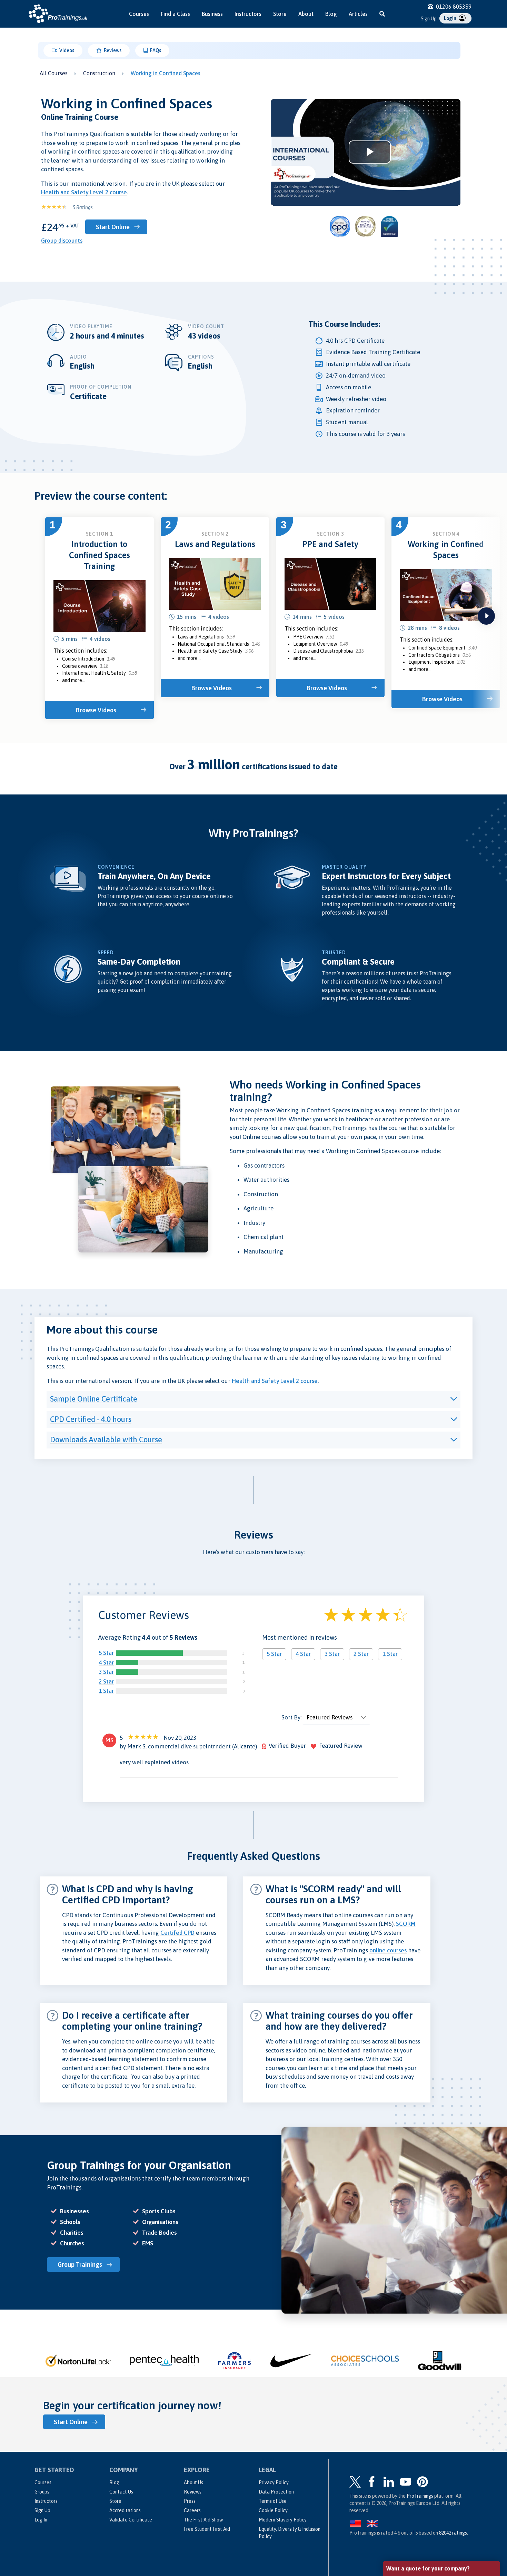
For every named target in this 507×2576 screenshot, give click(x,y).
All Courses (54, 73)
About (306, 14)
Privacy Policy (274, 2482)
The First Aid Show (203, 2520)
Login (451, 18)
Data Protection (276, 2492)
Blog (331, 14)
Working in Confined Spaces (166, 73)
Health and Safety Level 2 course (84, 192)
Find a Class (175, 14)
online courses (388, 1950)
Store (280, 14)
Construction (99, 73)
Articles (358, 14)
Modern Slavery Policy (283, 2520)
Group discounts (62, 241)
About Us (193, 2482)
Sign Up (429, 19)
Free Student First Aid (207, 2529)
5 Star (106, 1653)
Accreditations (125, 2510)
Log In (41, 2520)
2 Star (106, 1681)
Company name (405, 2478)
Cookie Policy (273, 2510)
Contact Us (121, 2492)
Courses (139, 14)
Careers (192, 2510)
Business (212, 14)
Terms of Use (273, 2501)
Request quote (416, 2534)
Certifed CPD (177, 1933)
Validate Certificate (131, 2520)
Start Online (113, 227)
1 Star (106, 1691)
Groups (42, 2492)
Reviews (112, 50)
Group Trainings (80, 2265)
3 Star (106, 1672)
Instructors (248, 14)
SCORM (406, 1924)
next (486, 616)
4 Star (106, 1662)
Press (190, 2501)
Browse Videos (96, 710)
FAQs (155, 50)
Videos (66, 50)
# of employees (405, 2504)
